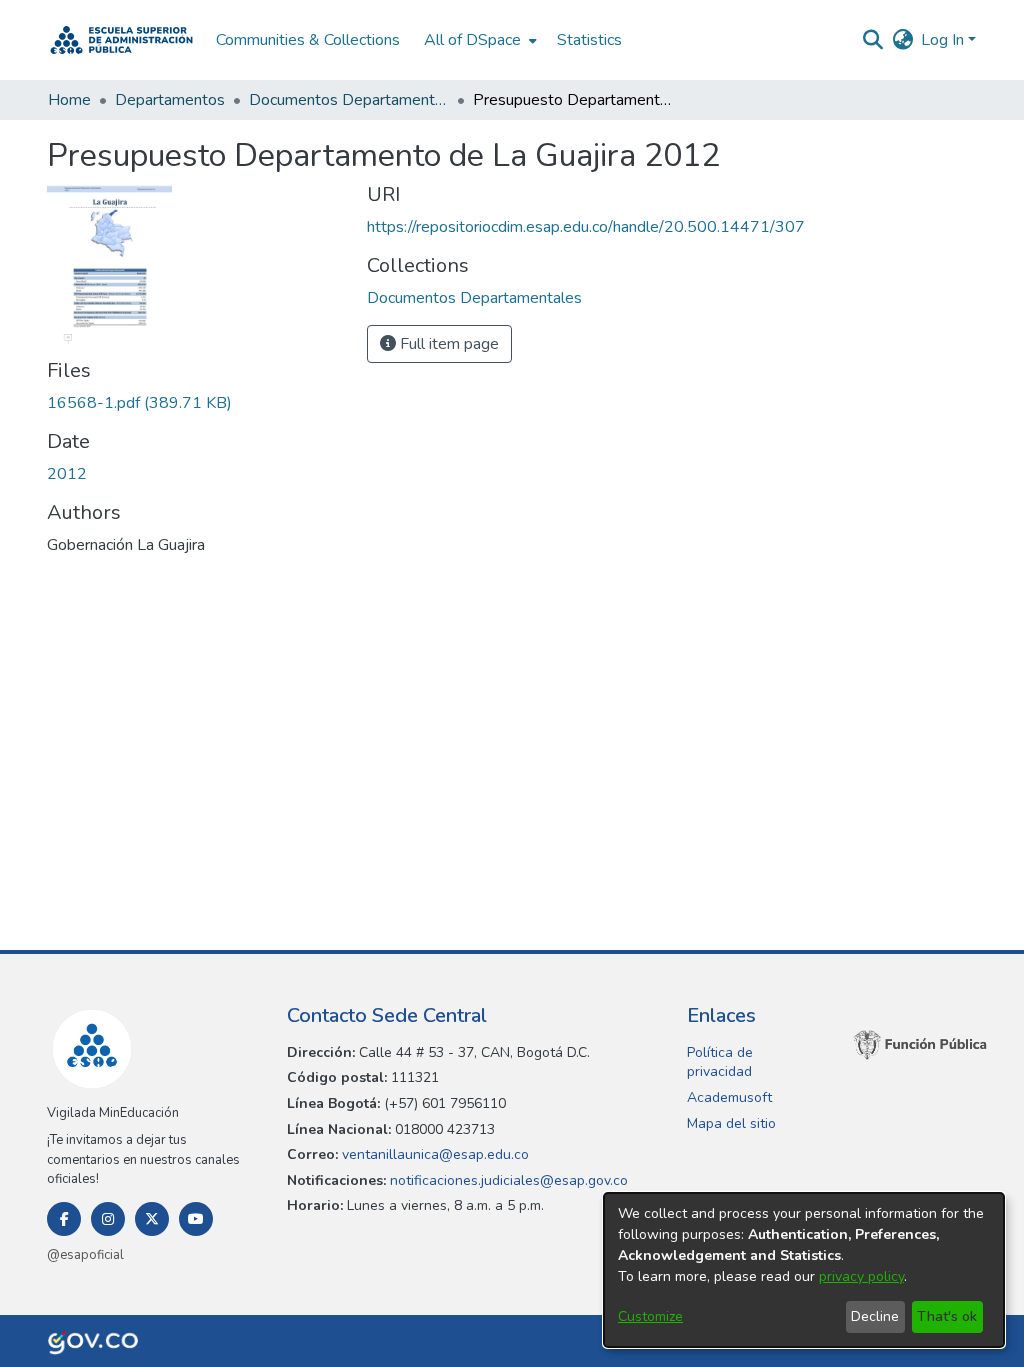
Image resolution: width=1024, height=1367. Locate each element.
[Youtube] (196, 1219)
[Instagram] (108, 1219)
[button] (121, 40)
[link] (139, 403)
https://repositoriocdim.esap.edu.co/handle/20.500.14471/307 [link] (586, 227)
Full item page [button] (447, 344)
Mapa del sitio (731, 1123)
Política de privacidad (720, 1062)
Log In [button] (944, 40)
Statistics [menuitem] (589, 40)
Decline (875, 1316)
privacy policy (861, 1276)
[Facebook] (64, 1219)
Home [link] (69, 100)
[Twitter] (152, 1219)
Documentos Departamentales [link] (349, 100)
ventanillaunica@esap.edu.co (433, 1154)
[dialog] (804, 1270)
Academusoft (729, 1097)
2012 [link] (67, 474)
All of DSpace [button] (472, 40)
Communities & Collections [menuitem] (308, 40)
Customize (650, 1316)
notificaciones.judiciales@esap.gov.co (507, 1180)
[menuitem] (478, 40)
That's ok (947, 1316)
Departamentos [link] (170, 100)
